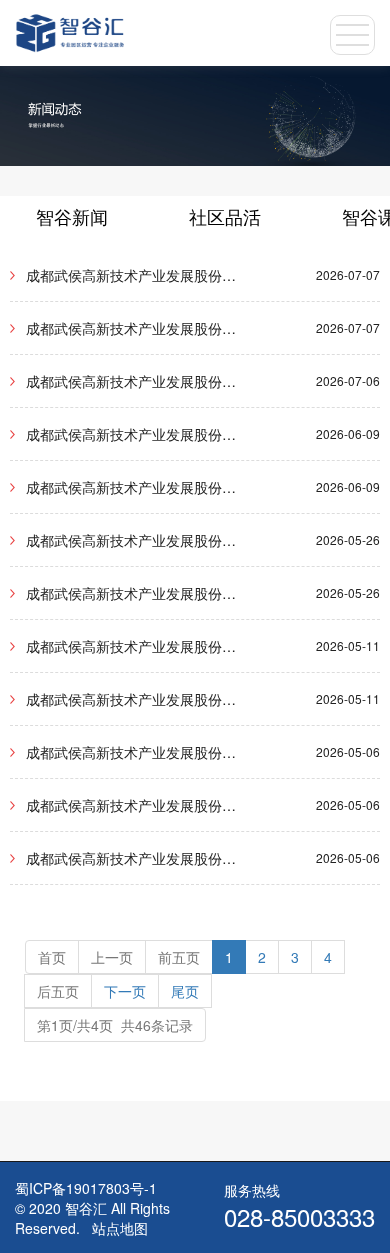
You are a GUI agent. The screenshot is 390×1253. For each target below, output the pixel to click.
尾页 (185, 991)
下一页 (125, 991)
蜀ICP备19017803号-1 (86, 1188)
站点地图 (120, 1228)
